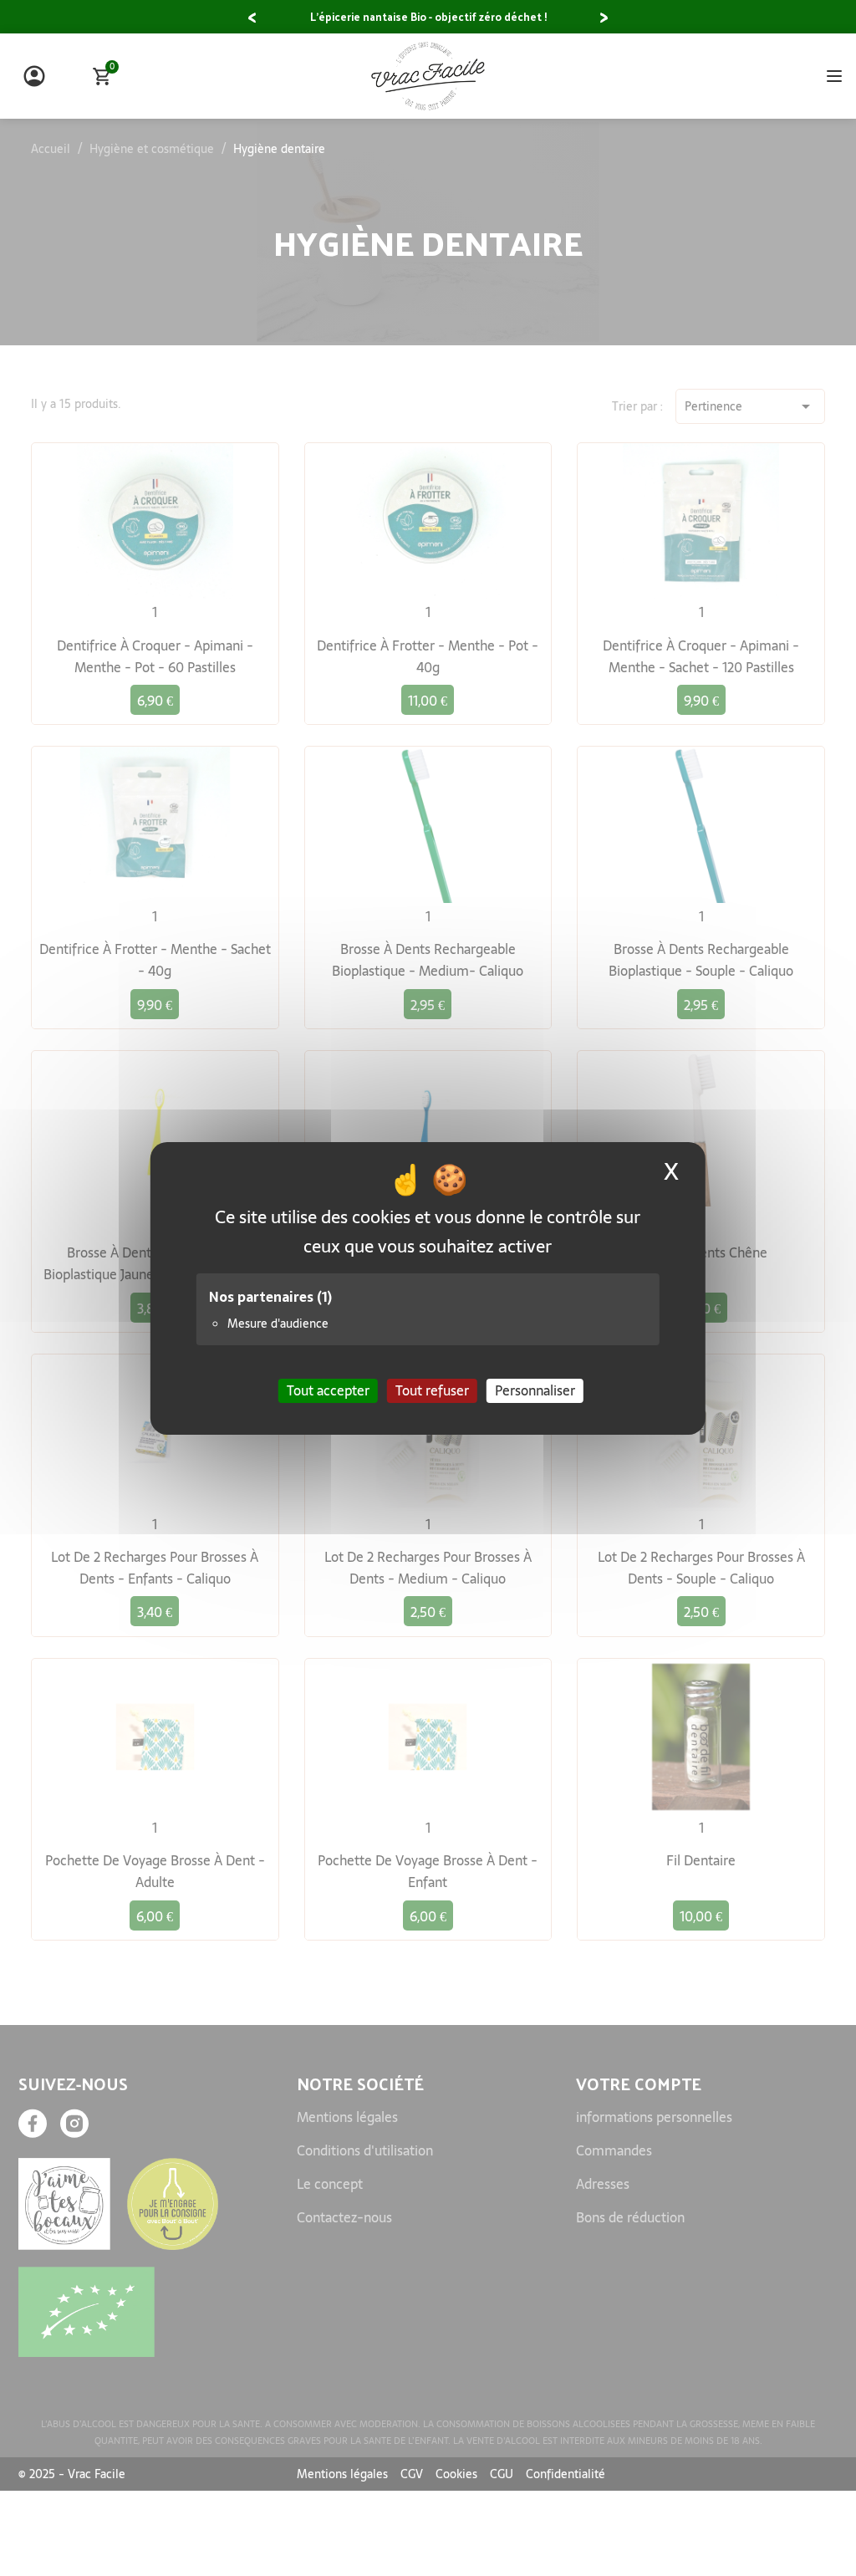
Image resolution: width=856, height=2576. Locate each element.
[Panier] (102, 77)
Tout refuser (432, 1390)
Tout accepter (328, 1390)
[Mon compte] (34, 76)
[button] (252, 18)
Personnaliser (535, 1390)
